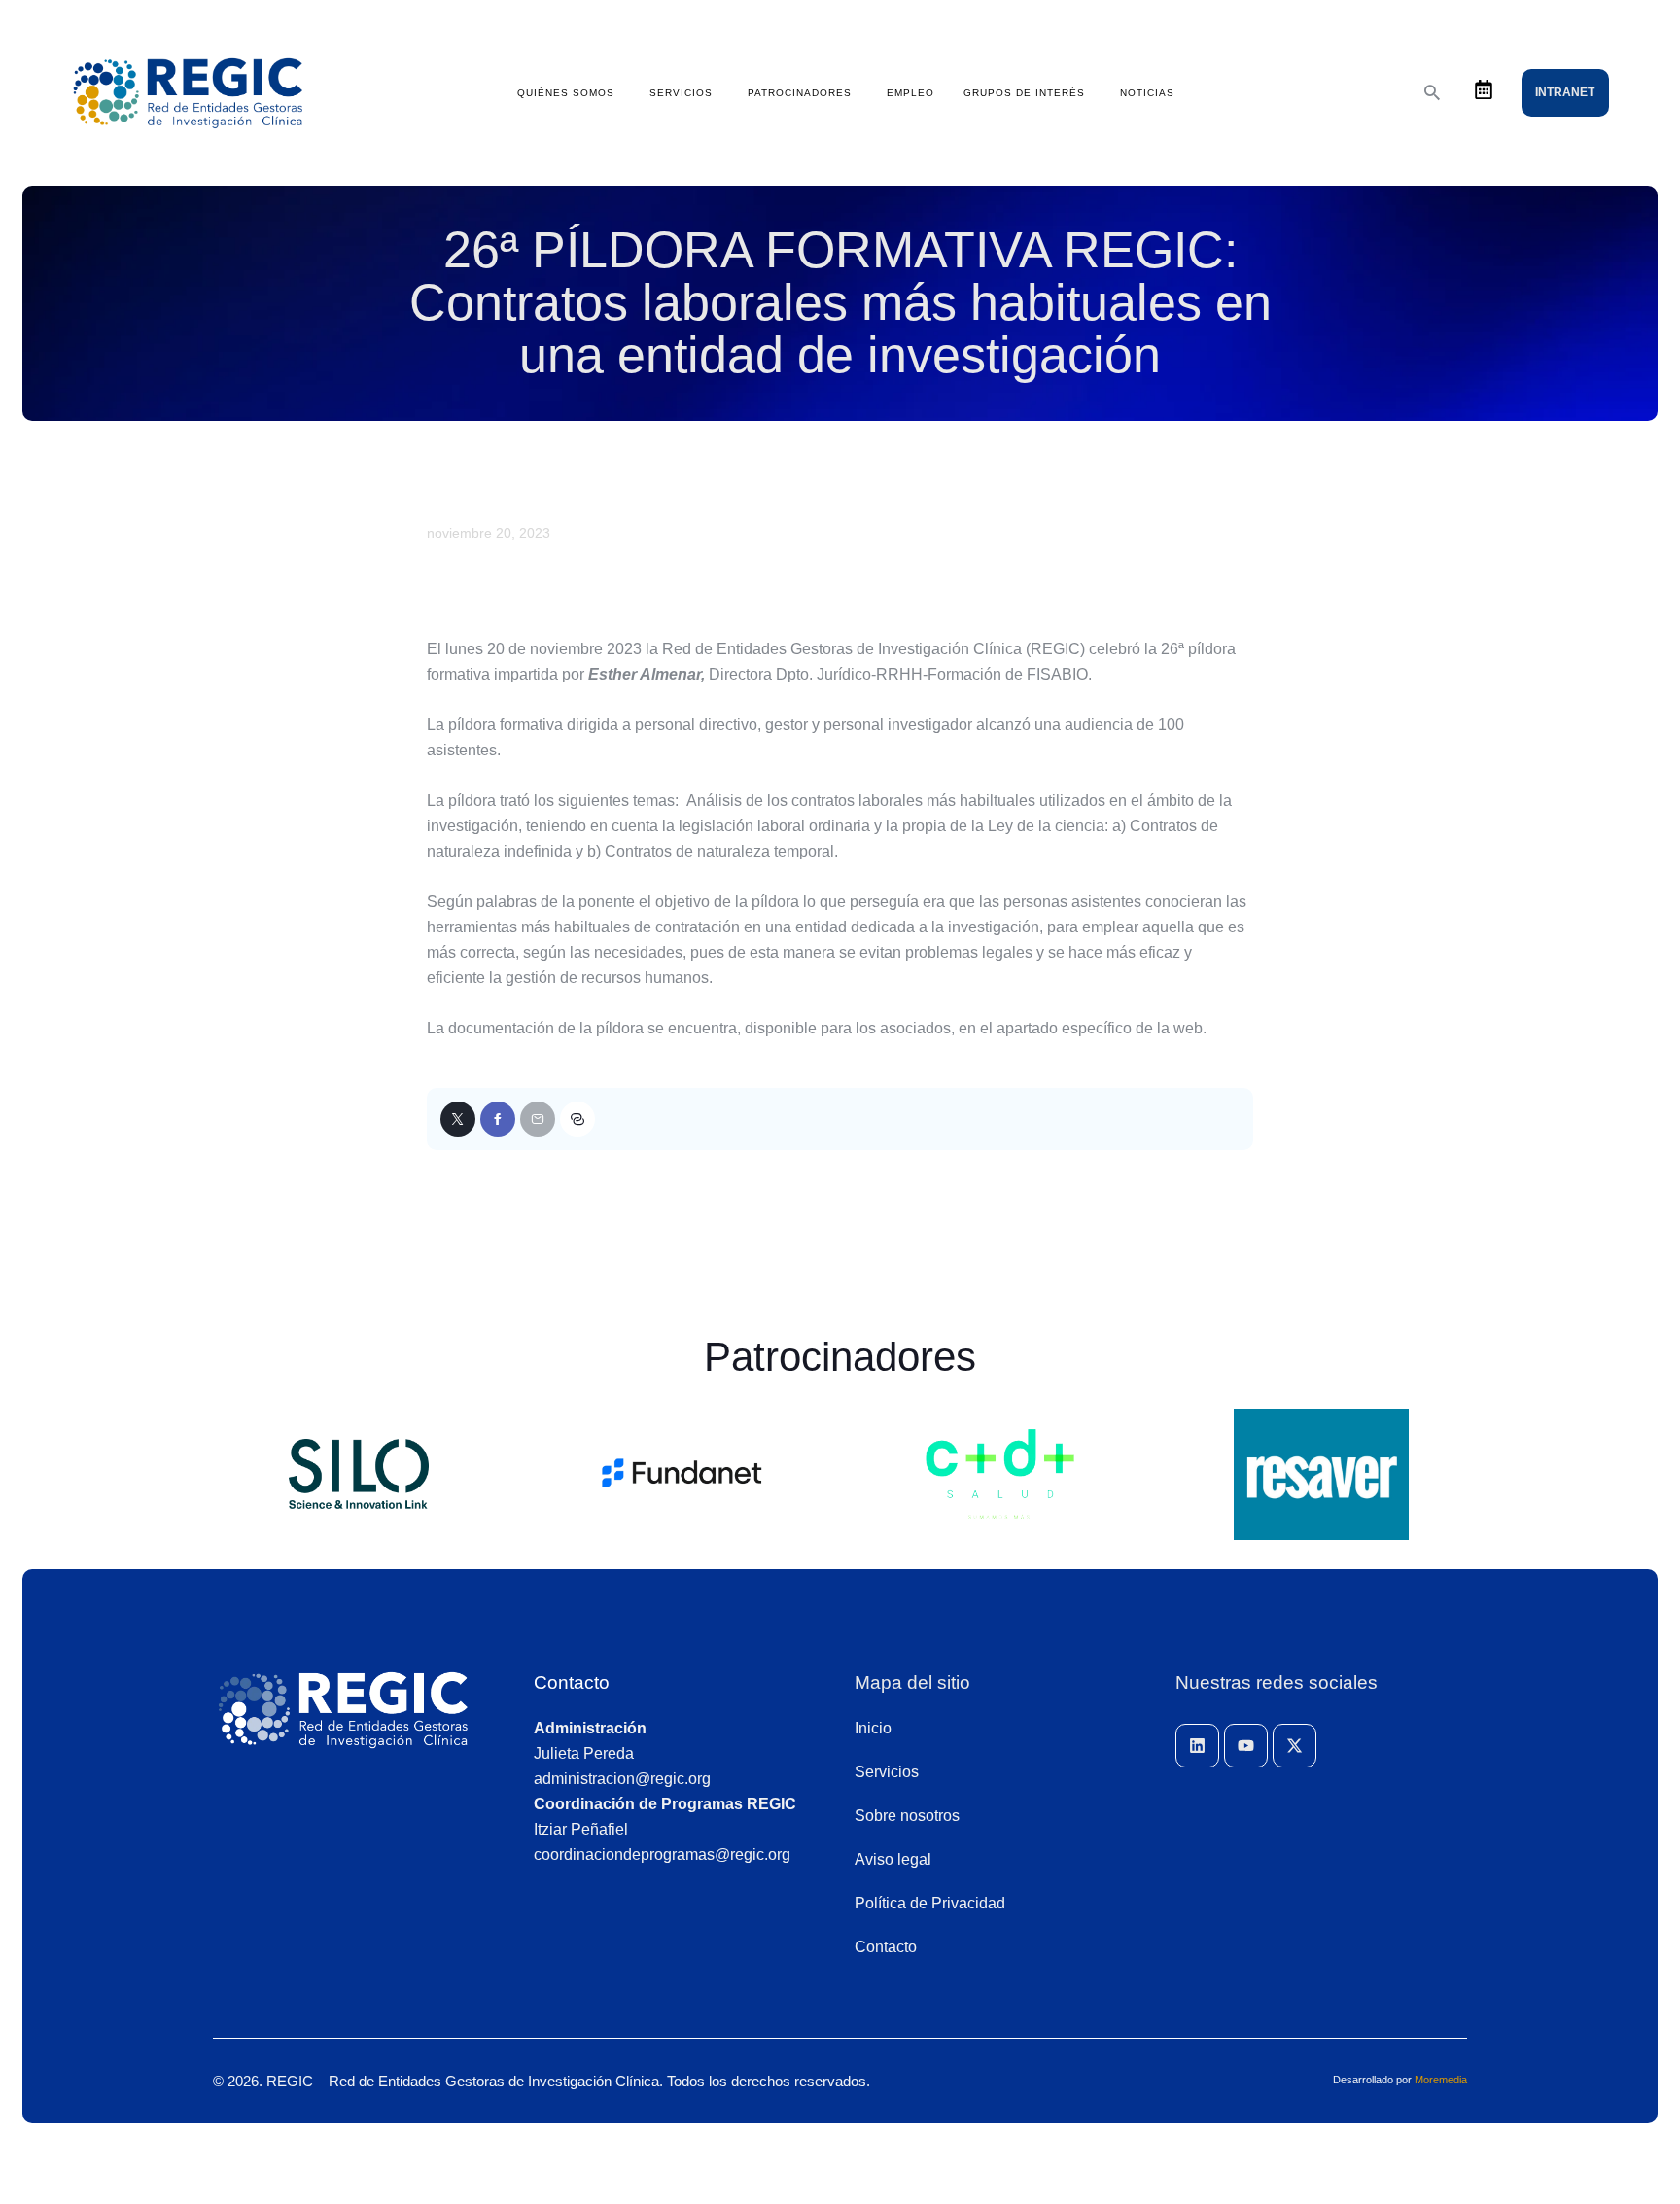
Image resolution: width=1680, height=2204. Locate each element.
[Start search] (1432, 93)
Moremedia (1441, 2080)
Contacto (572, 1682)
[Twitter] (458, 1119)
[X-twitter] (1295, 1746)
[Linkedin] (1197, 1746)
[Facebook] (498, 1119)
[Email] (538, 1119)
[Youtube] (1246, 1746)
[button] (577, 1119)
